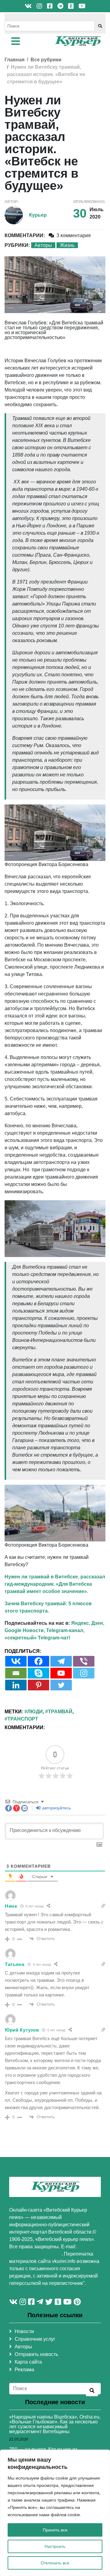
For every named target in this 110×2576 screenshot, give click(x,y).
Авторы (43, 245)
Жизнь (67, 245)
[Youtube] (61, 1673)
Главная (15, 60)
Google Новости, (25, 1630)
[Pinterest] (38, 1685)
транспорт (23, 1719)
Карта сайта (28, 2362)
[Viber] (84, 1661)
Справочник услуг (35, 2339)
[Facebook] (38, 1661)
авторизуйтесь (56, 1808)
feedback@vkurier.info (35, 2254)
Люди (35, 1712)
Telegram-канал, (65, 1630)
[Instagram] (84, 1673)
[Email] (16, 1673)
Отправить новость (36, 2354)
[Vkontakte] (16, 1661)
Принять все (55, 2530)
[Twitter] (61, 1685)
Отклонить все (55, 2563)
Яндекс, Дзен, (88, 1623)
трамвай (60, 1712)
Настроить (55, 2546)
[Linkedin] (16, 1685)
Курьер (38, 215)
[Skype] (38, 1673)
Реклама (24, 2370)
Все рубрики (46, 60)
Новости (24, 2331)
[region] (55, 2513)
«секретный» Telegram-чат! (37, 1638)
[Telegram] (61, 1661)
